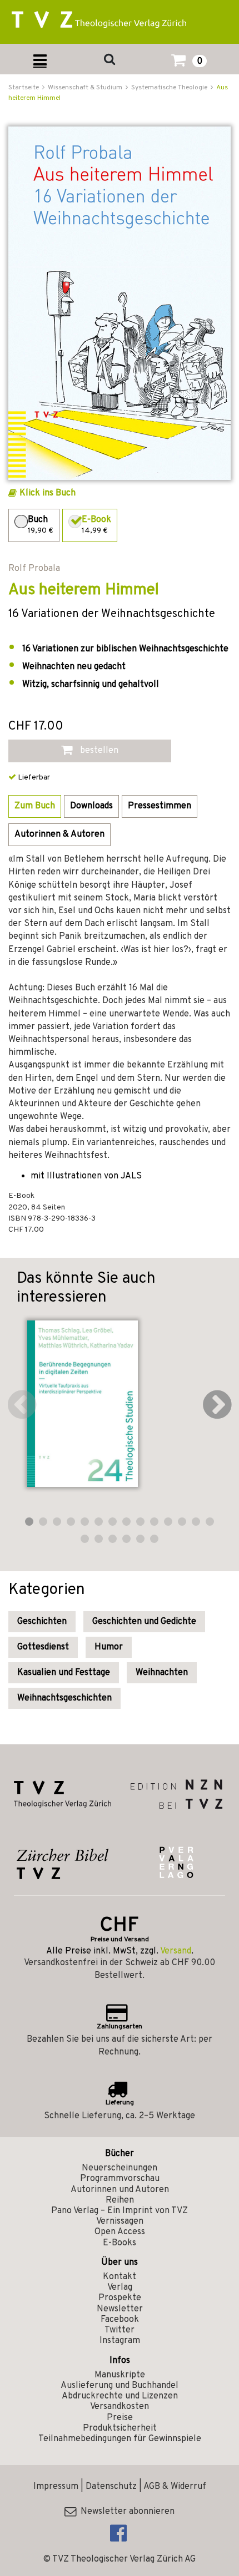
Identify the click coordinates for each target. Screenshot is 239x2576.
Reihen (120, 2200)
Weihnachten (162, 1673)
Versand (176, 1951)
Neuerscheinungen (120, 2168)
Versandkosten (120, 2407)
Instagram (120, 2341)
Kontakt (120, 2277)
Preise (120, 2418)
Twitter (120, 2330)
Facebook (120, 2320)
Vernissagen (120, 2221)
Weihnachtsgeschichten (64, 1698)
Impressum (56, 2487)
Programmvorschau (120, 2179)
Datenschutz (111, 2487)
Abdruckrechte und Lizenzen (120, 2396)
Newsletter (120, 2309)
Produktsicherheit (120, 2428)
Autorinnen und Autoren (120, 2190)
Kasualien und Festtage (64, 1673)
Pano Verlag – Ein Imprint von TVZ (120, 2211)
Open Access (120, 2232)
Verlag (120, 2287)
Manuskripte (120, 2375)
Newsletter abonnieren (125, 2512)
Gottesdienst (43, 1647)
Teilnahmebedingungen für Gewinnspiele (120, 2439)
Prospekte (120, 2298)
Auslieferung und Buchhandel (120, 2386)
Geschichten (42, 1622)
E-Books (120, 2243)
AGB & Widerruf (175, 2487)
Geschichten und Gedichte (144, 1622)
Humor (109, 1647)
